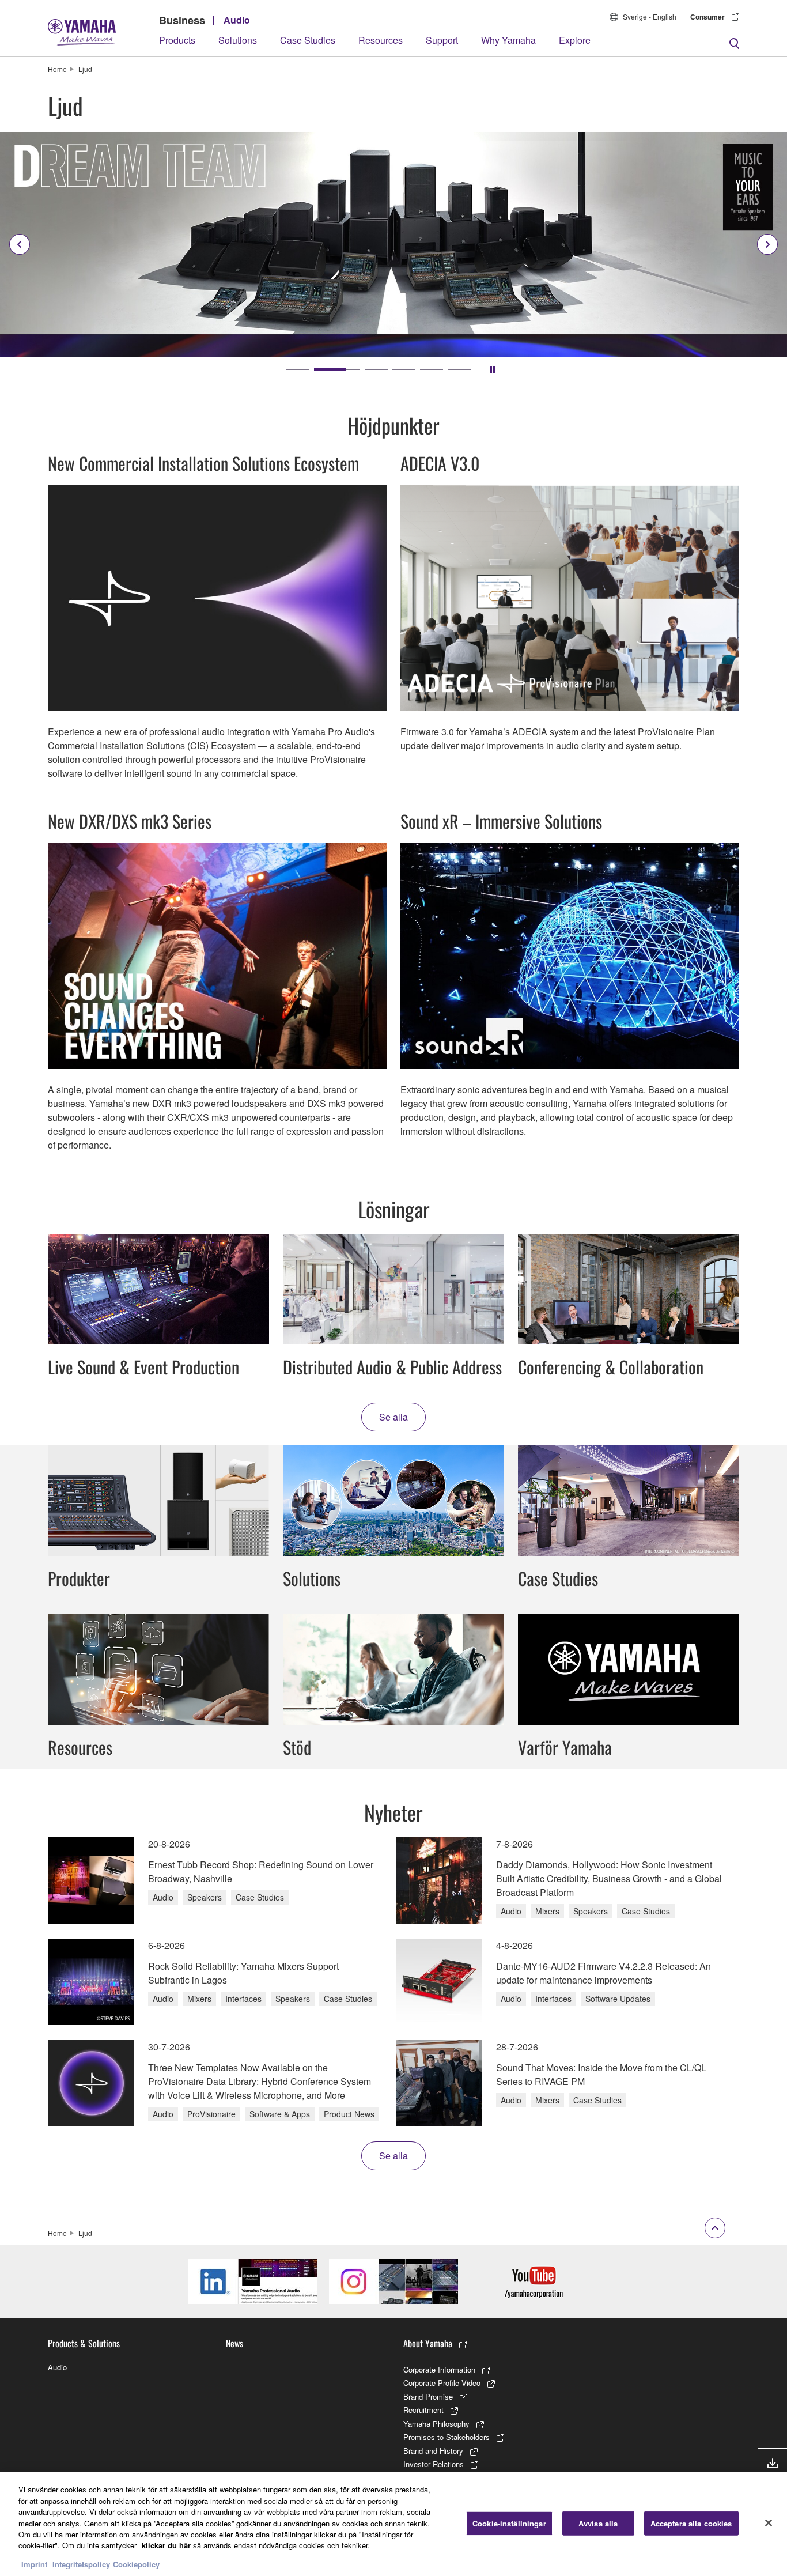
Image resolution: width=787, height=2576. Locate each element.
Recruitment (423, 2410)
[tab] (298, 369)
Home (57, 69)
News (234, 2343)
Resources (381, 40)
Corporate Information (439, 2369)
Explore (575, 40)
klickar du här (166, 2546)
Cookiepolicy (136, 2564)
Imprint (34, 2564)
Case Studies (308, 40)
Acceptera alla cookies (691, 2523)
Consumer (707, 17)
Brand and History (433, 2451)
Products (177, 40)
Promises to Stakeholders (447, 2437)
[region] (393, 2524)
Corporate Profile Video (442, 2383)
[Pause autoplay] (493, 369)
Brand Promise (428, 2396)
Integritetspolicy (81, 2564)
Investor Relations (434, 2464)
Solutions (238, 40)
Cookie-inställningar (509, 2523)
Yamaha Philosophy (436, 2424)
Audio (237, 20)
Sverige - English (650, 16)
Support (442, 40)
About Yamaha (428, 2343)
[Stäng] (769, 2523)
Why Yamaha (508, 40)
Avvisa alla (598, 2523)
